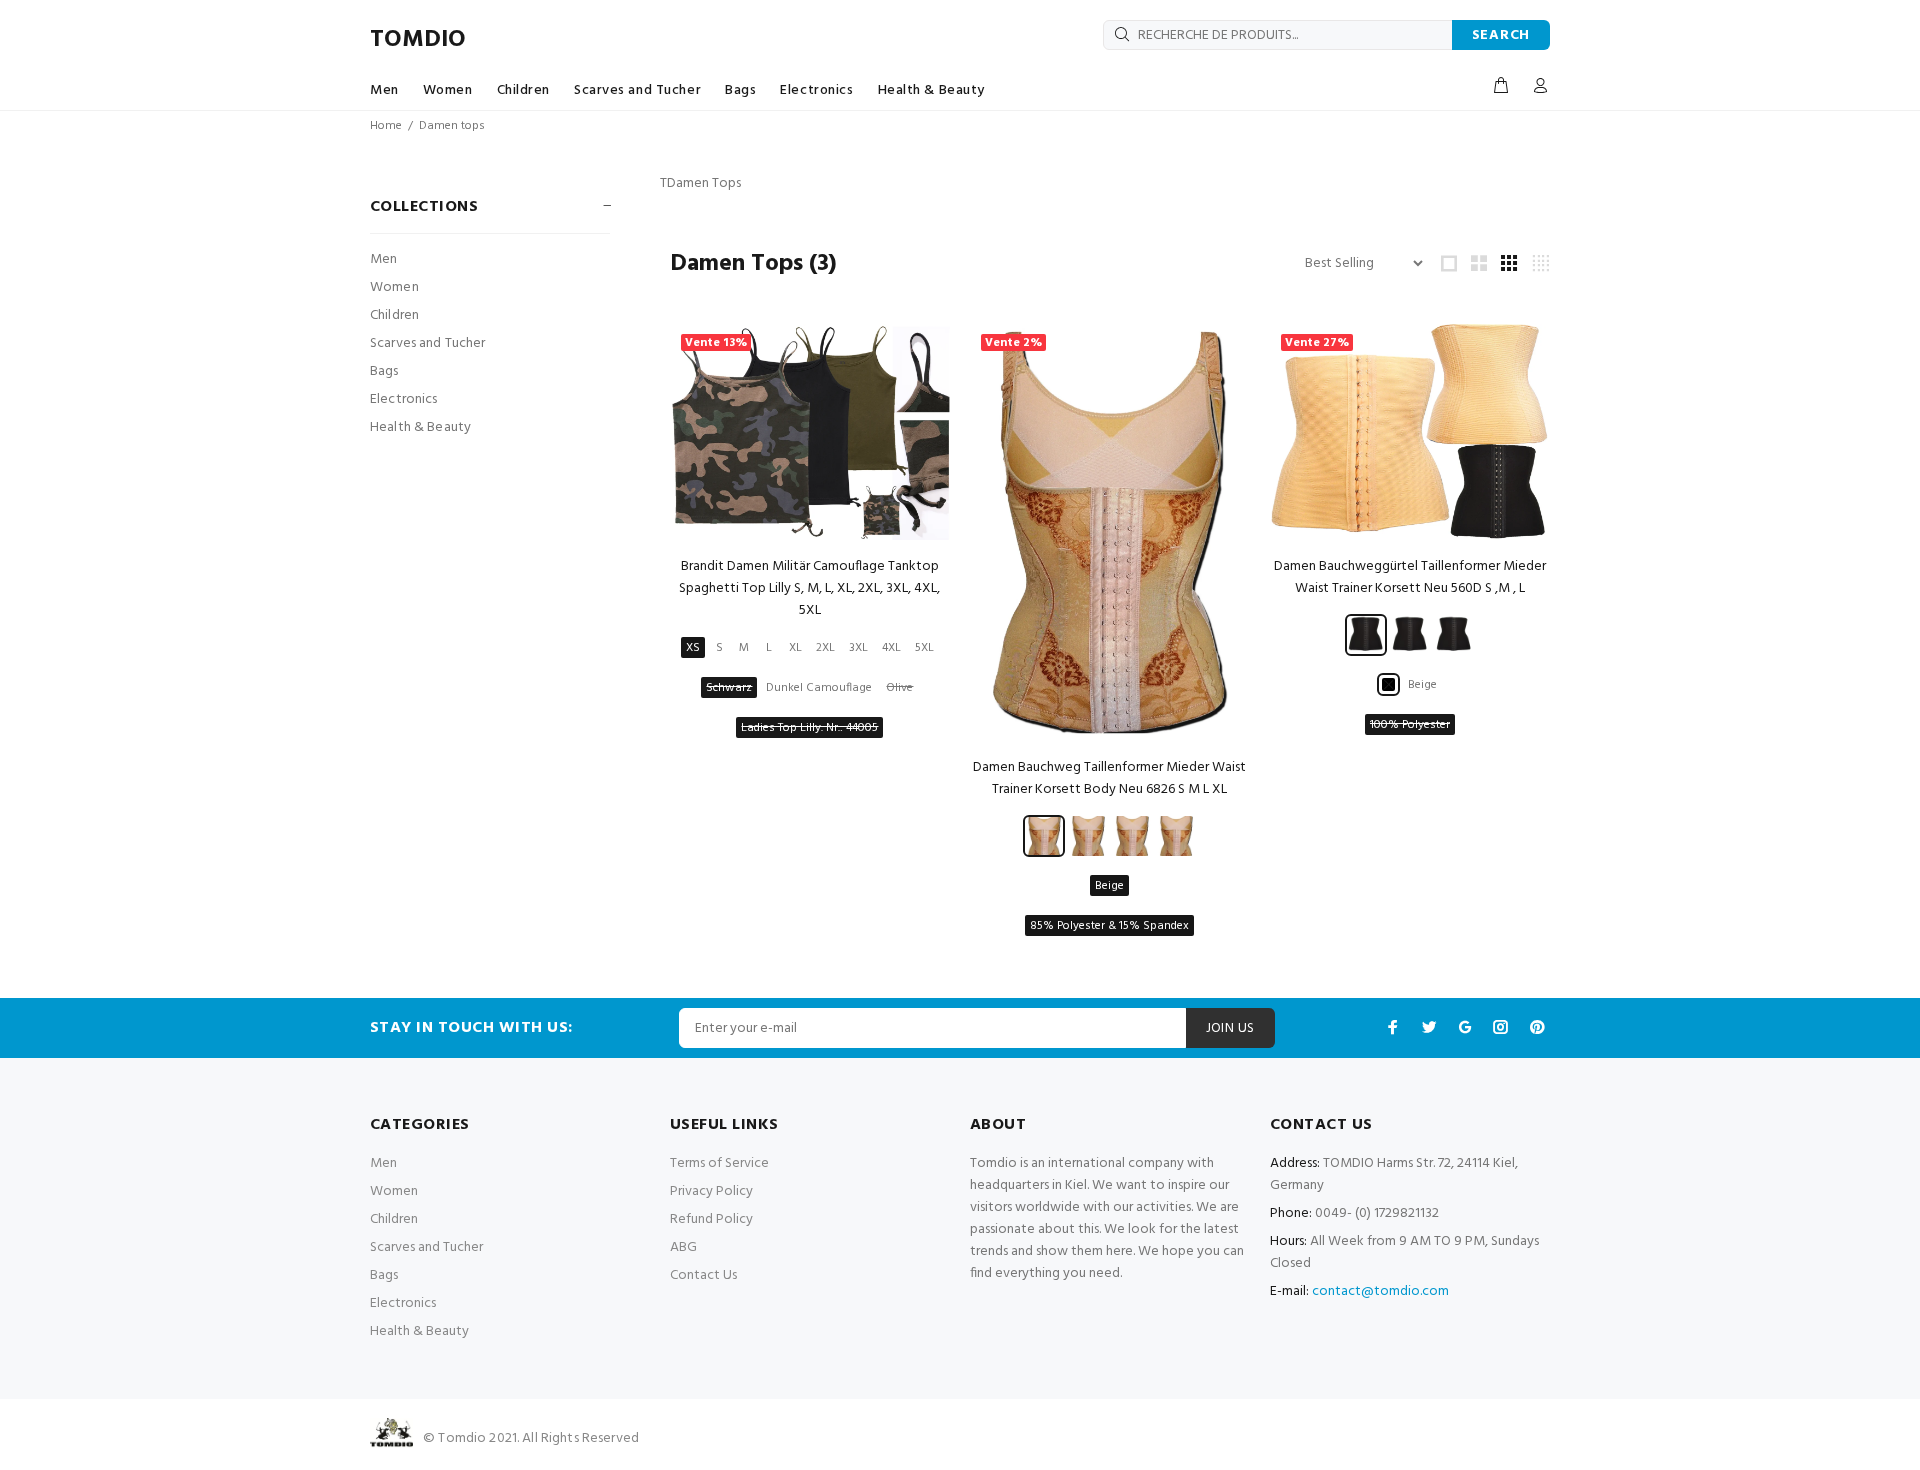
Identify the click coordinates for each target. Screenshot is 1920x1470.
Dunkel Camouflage (819, 688)
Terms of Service (719, 1163)
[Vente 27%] (1410, 431)
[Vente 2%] (1110, 532)
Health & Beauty (931, 90)
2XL (825, 648)
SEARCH (1501, 35)
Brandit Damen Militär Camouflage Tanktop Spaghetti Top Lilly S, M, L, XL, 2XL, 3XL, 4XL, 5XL (809, 588)
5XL (924, 648)
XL (795, 648)
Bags (740, 90)
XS (693, 648)
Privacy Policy (711, 1191)
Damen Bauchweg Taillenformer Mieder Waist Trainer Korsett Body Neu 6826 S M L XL (1109, 778)
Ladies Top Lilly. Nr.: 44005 (809, 728)
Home (386, 126)
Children (523, 90)
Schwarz (729, 688)
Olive (899, 688)
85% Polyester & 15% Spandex (1109, 926)
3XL (858, 648)
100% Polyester (1410, 725)
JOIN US (1230, 1028)
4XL (891, 648)
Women (448, 90)
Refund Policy (711, 1219)
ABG (683, 1247)
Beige (1109, 886)
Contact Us (703, 1275)
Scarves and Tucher (637, 90)
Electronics (816, 90)
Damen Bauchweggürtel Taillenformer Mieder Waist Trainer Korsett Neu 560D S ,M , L (1410, 577)
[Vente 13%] (810, 431)
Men (384, 90)
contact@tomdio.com (1380, 1291)
